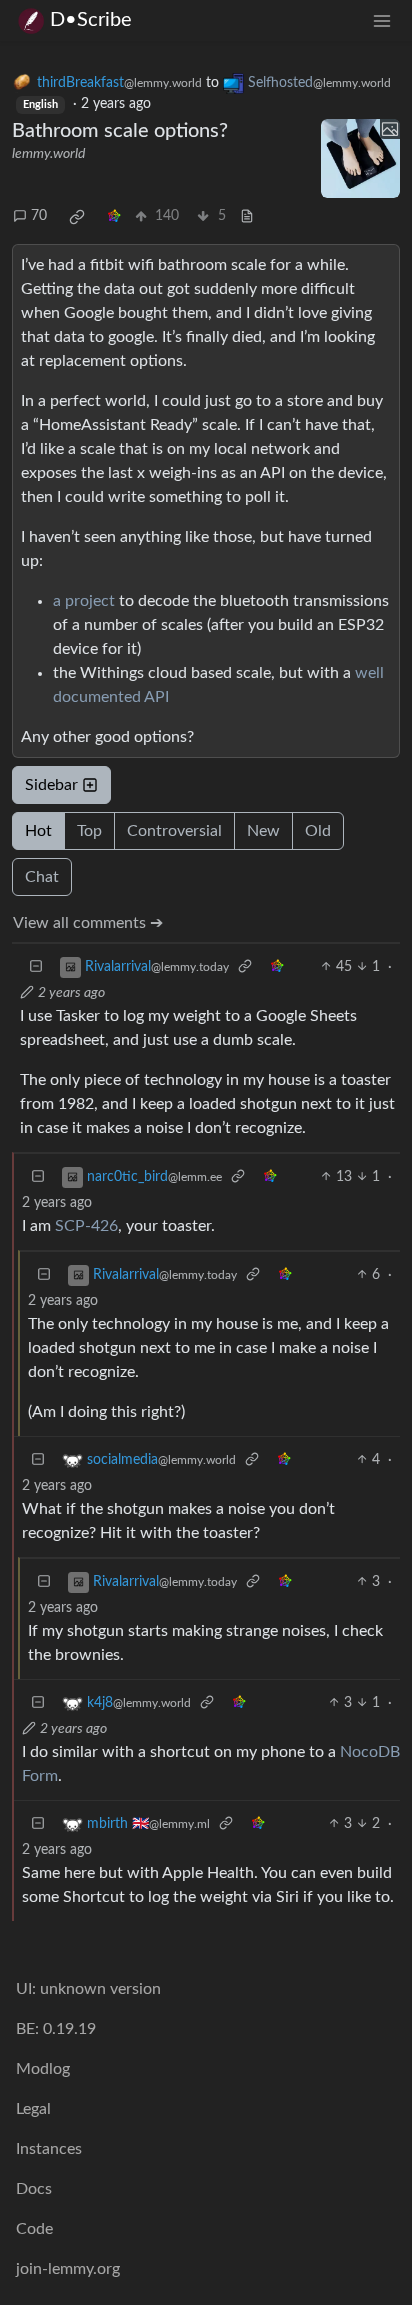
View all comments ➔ (88, 923)
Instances (49, 2149)
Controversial (174, 831)
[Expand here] (360, 158)
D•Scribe (91, 20)
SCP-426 (86, 1226)
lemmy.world (48, 154)
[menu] (382, 20)
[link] (77, 217)
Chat (42, 877)
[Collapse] (36, 967)
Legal (33, 2109)
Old (318, 831)
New (263, 831)
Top (89, 831)
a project (84, 601)
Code (34, 2229)
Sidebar (51, 785)
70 (39, 216)
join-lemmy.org (68, 2269)
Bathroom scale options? (120, 131)
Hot (38, 831)
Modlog (43, 2069)
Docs (34, 2189)
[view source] (247, 216)
